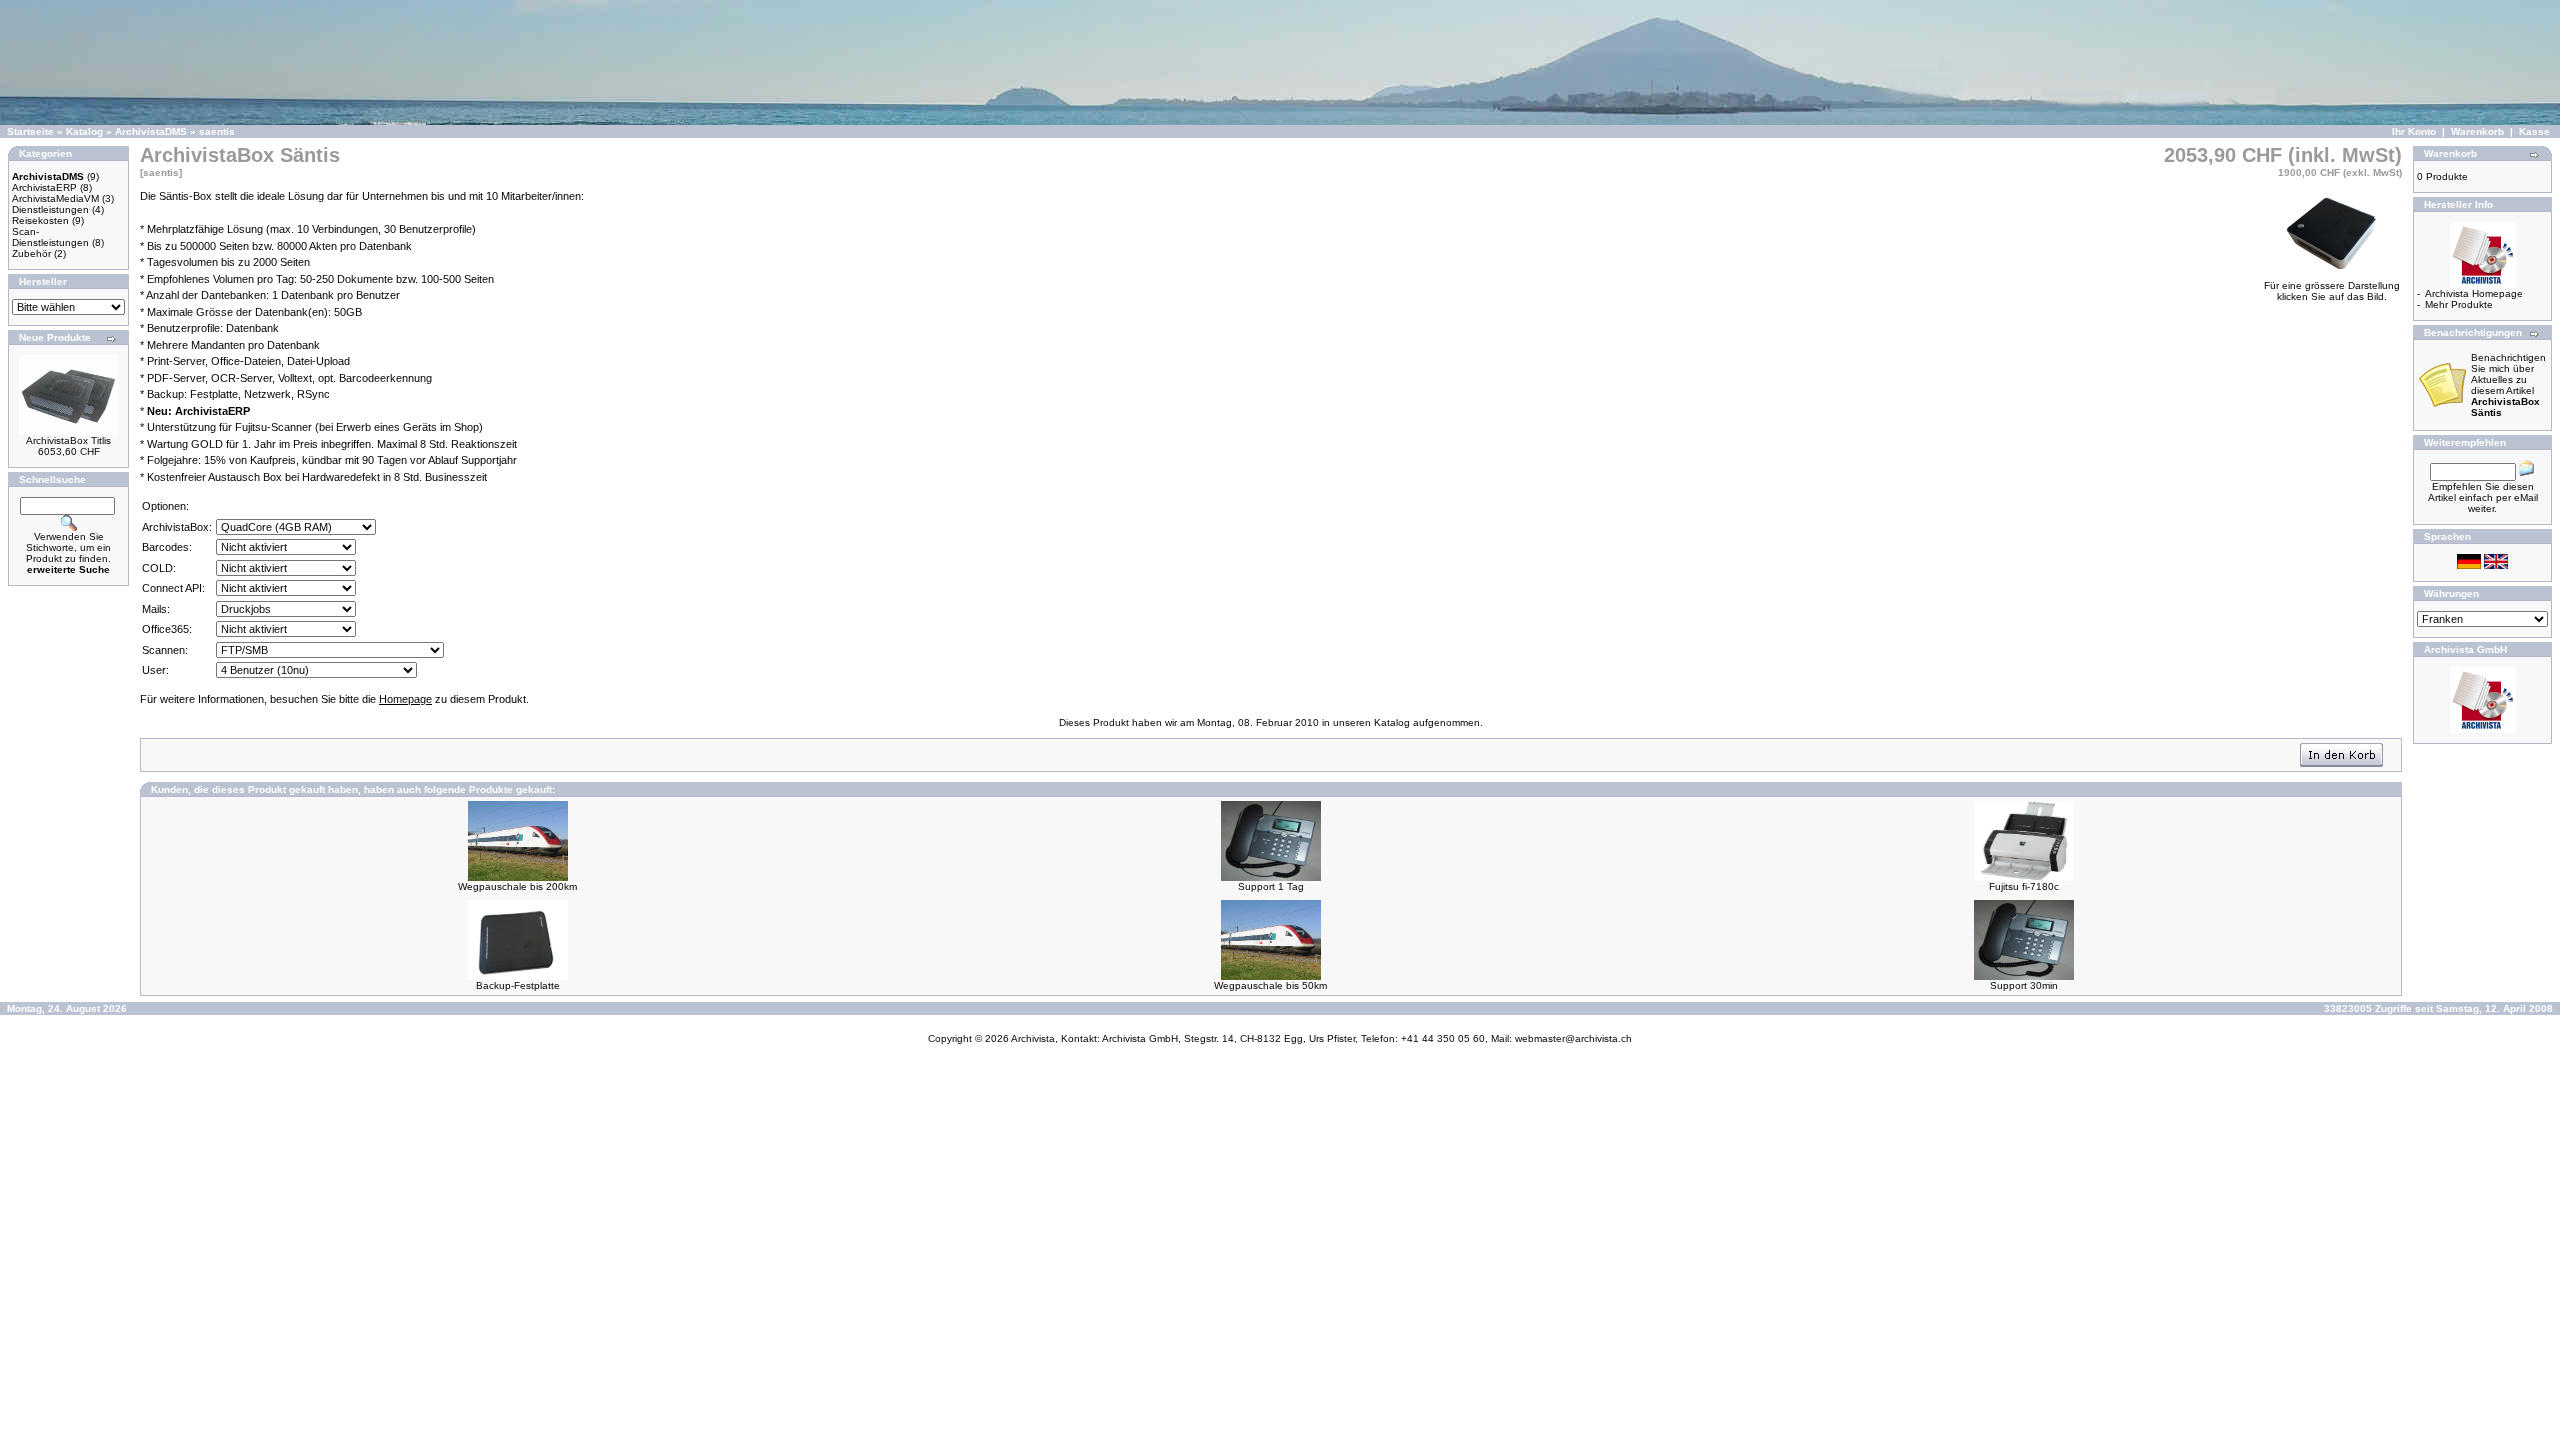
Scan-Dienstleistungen (50, 237)
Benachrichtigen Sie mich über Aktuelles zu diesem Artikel (2508, 385)
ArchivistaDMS (151, 131)
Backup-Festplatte (518, 985)
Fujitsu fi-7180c (2024, 886)
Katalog (84, 131)
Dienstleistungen (50, 209)
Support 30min (2024, 985)
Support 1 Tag (1271, 886)
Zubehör (31, 253)
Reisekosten (40, 220)
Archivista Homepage (2474, 293)
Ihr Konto (2414, 131)
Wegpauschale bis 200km (517, 886)
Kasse (2534, 131)
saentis (217, 131)
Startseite (30, 131)
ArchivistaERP (44, 187)
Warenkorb (2477, 131)
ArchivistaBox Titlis (68, 440)
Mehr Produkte (2459, 304)
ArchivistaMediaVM (55, 198)
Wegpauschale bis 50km (1270, 985)
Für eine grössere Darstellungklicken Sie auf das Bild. (2332, 291)
